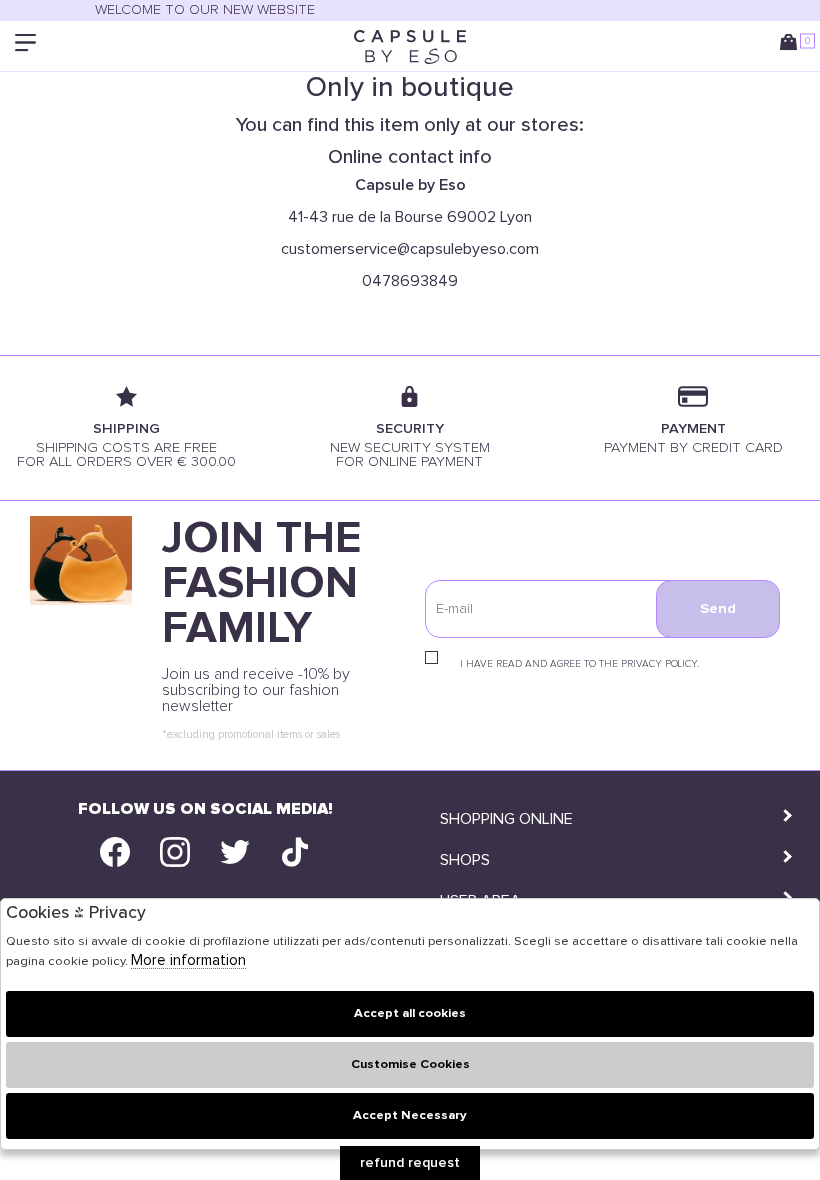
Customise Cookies (410, 1064)
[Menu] (27, 46)
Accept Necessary (410, 1115)
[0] (792, 46)
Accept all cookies (410, 1013)
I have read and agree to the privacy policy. (579, 664)
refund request (410, 1163)
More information (188, 960)
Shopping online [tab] (506, 819)
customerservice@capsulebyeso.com (410, 249)
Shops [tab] (465, 860)
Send (718, 609)
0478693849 (410, 281)
